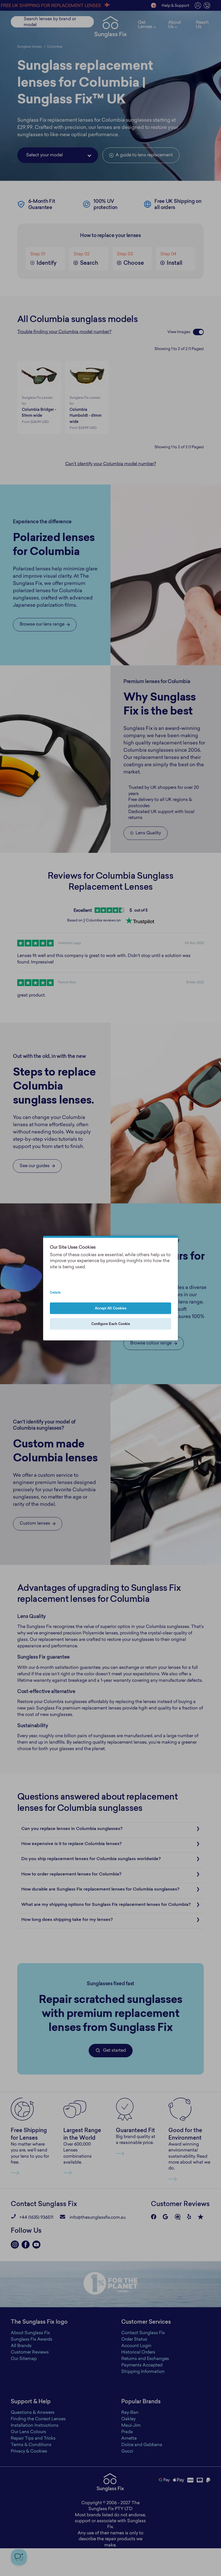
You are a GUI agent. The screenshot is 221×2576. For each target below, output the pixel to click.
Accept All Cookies (111, 1308)
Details (55, 1293)
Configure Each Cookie (111, 1324)
